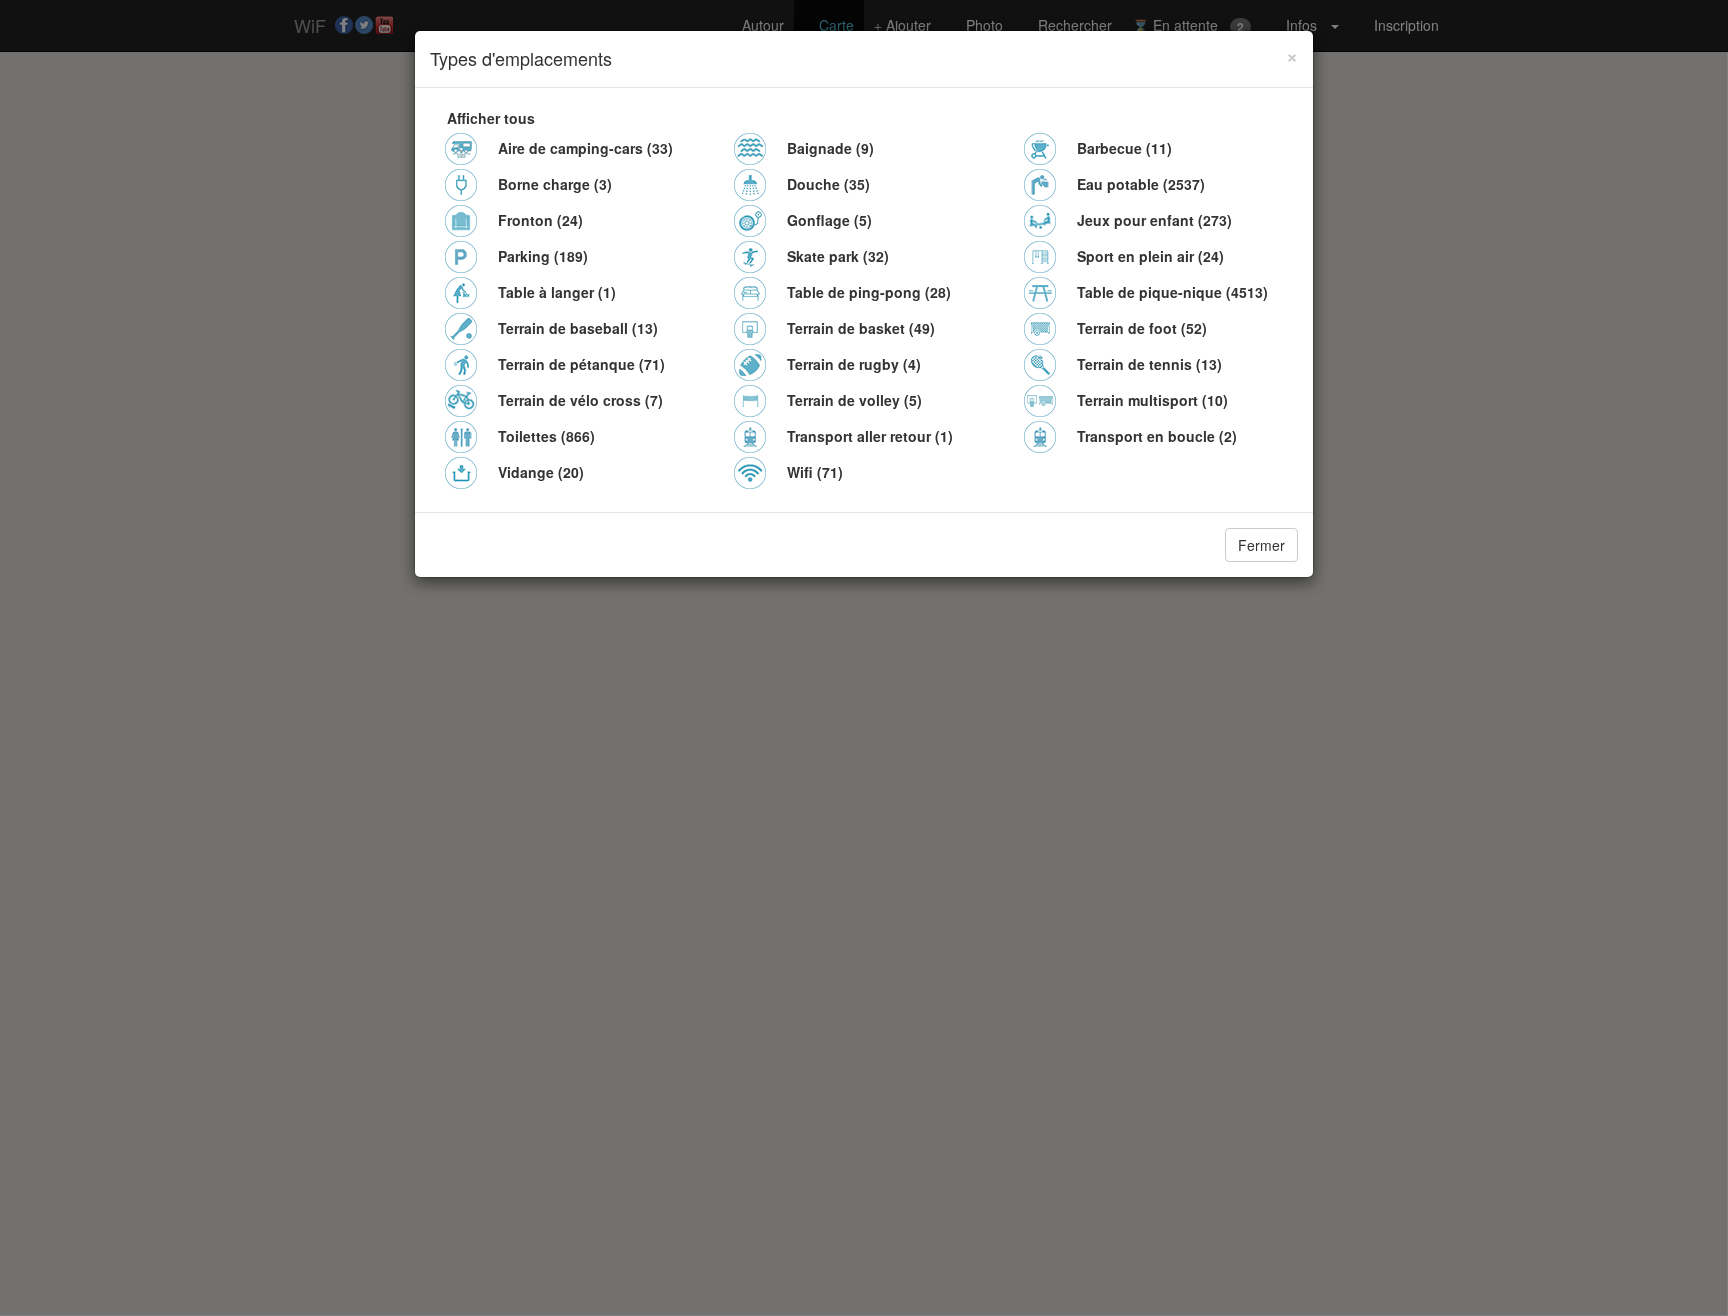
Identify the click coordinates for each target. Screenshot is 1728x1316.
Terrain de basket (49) (861, 328)
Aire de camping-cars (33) (585, 148)
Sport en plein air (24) (1150, 256)
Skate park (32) (838, 256)
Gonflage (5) (829, 220)
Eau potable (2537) (1141, 184)
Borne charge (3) (555, 184)
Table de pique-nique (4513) (1172, 292)
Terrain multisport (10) (1152, 400)
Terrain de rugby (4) (854, 364)
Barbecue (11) (1124, 148)
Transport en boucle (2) (1157, 436)
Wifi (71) (815, 472)
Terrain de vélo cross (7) (580, 400)
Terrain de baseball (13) (578, 328)
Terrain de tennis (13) (1149, 364)
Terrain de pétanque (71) (581, 364)
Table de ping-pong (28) (869, 292)
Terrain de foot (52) (1142, 328)
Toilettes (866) (546, 436)
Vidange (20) (541, 472)
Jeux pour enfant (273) (1154, 220)
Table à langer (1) (557, 292)
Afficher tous (491, 118)
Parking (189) (543, 256)
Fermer (1261, 545)
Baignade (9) (830, 148)
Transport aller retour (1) (870, 436)
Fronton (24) (540, 220)
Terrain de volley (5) (854, 400)
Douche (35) (828, 184)
